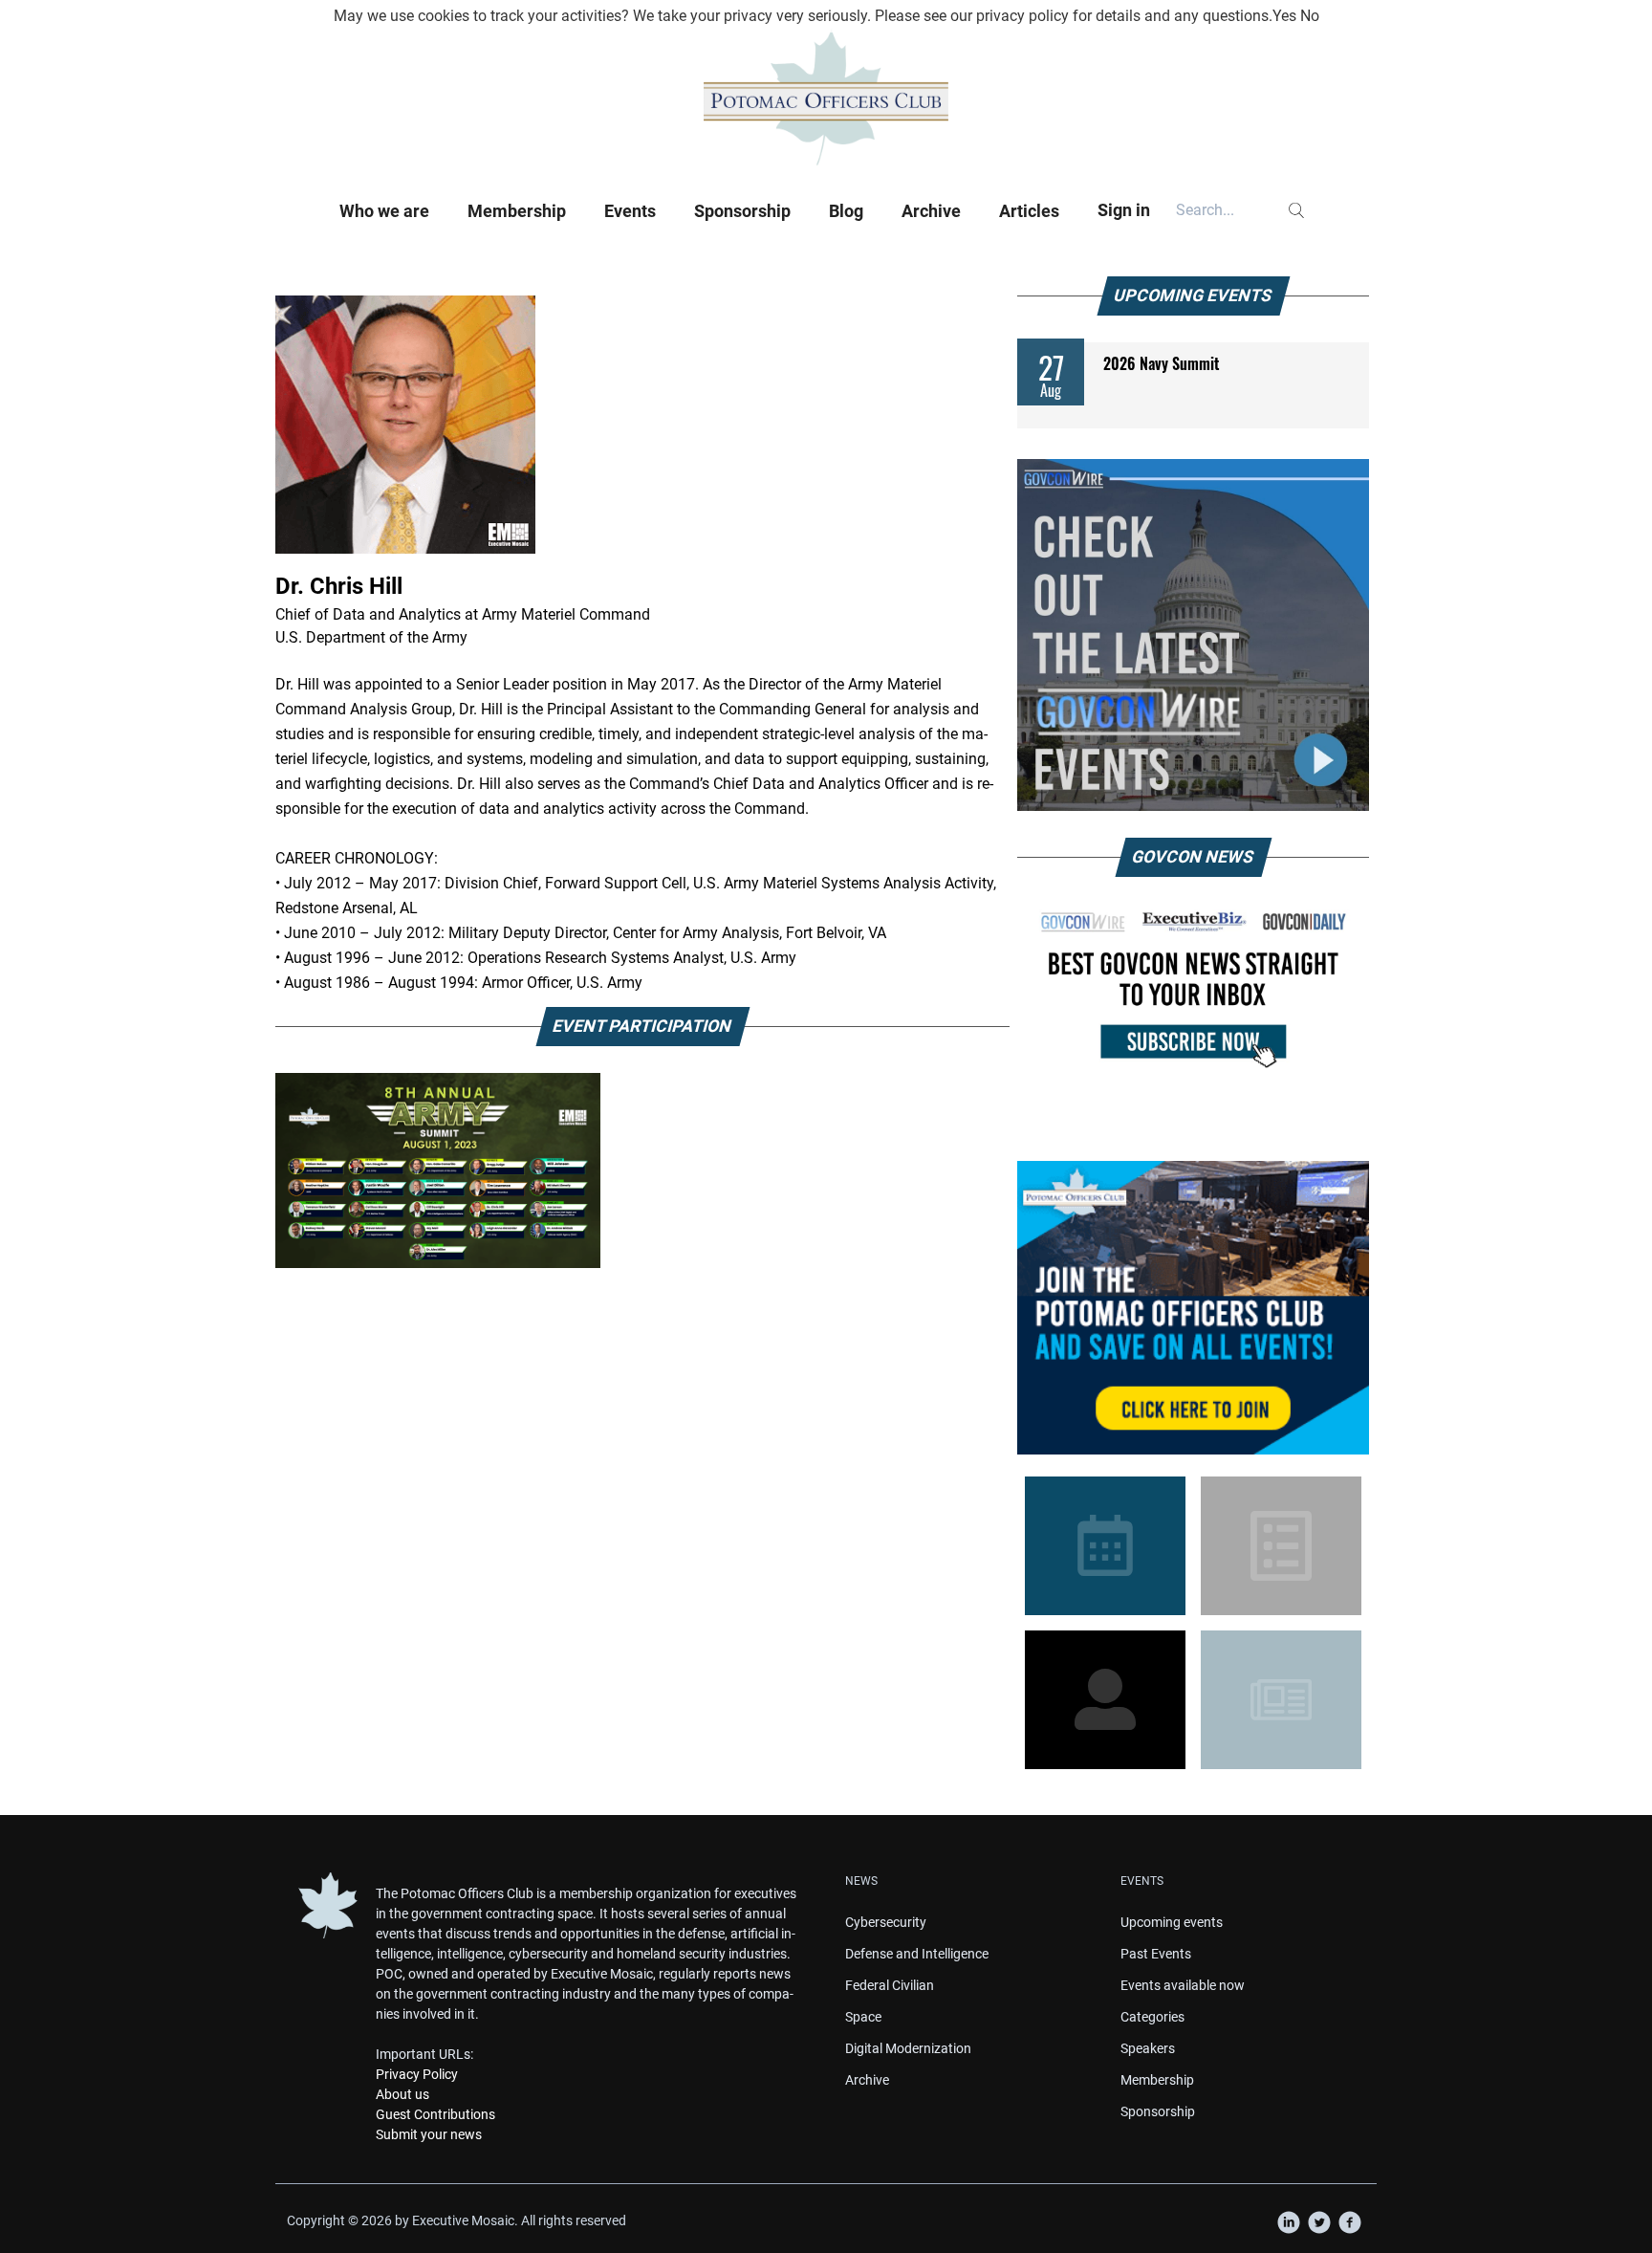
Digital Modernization (908, 2048)
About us (402, 2094)
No (1310, 16)
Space (863, 2017)
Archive (931, 211)
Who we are (384, 211)
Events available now (1183, 1985)
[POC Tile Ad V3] (1193, 1308)
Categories (1152, 2017)
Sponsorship (742, 211)
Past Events (1156, 1954)
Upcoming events (1172, 1922)
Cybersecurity (886, 1922)
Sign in (1124, 210)
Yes (1284, 16)
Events (630, 211)
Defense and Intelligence (917, 1954)
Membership (517, 211)
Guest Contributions (435, 2114)
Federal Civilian (890, 1985)
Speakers (1148, 2048)
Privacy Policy (417, 2074)
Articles (1029, 211)
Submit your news (429, 2134)
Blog (846, 211)
